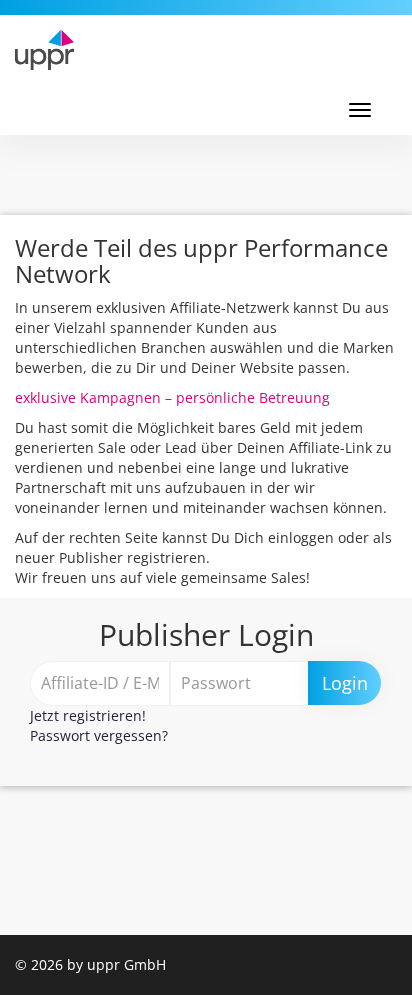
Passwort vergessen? (99, 735)
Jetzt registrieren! (88, 715)
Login (345, 683)
